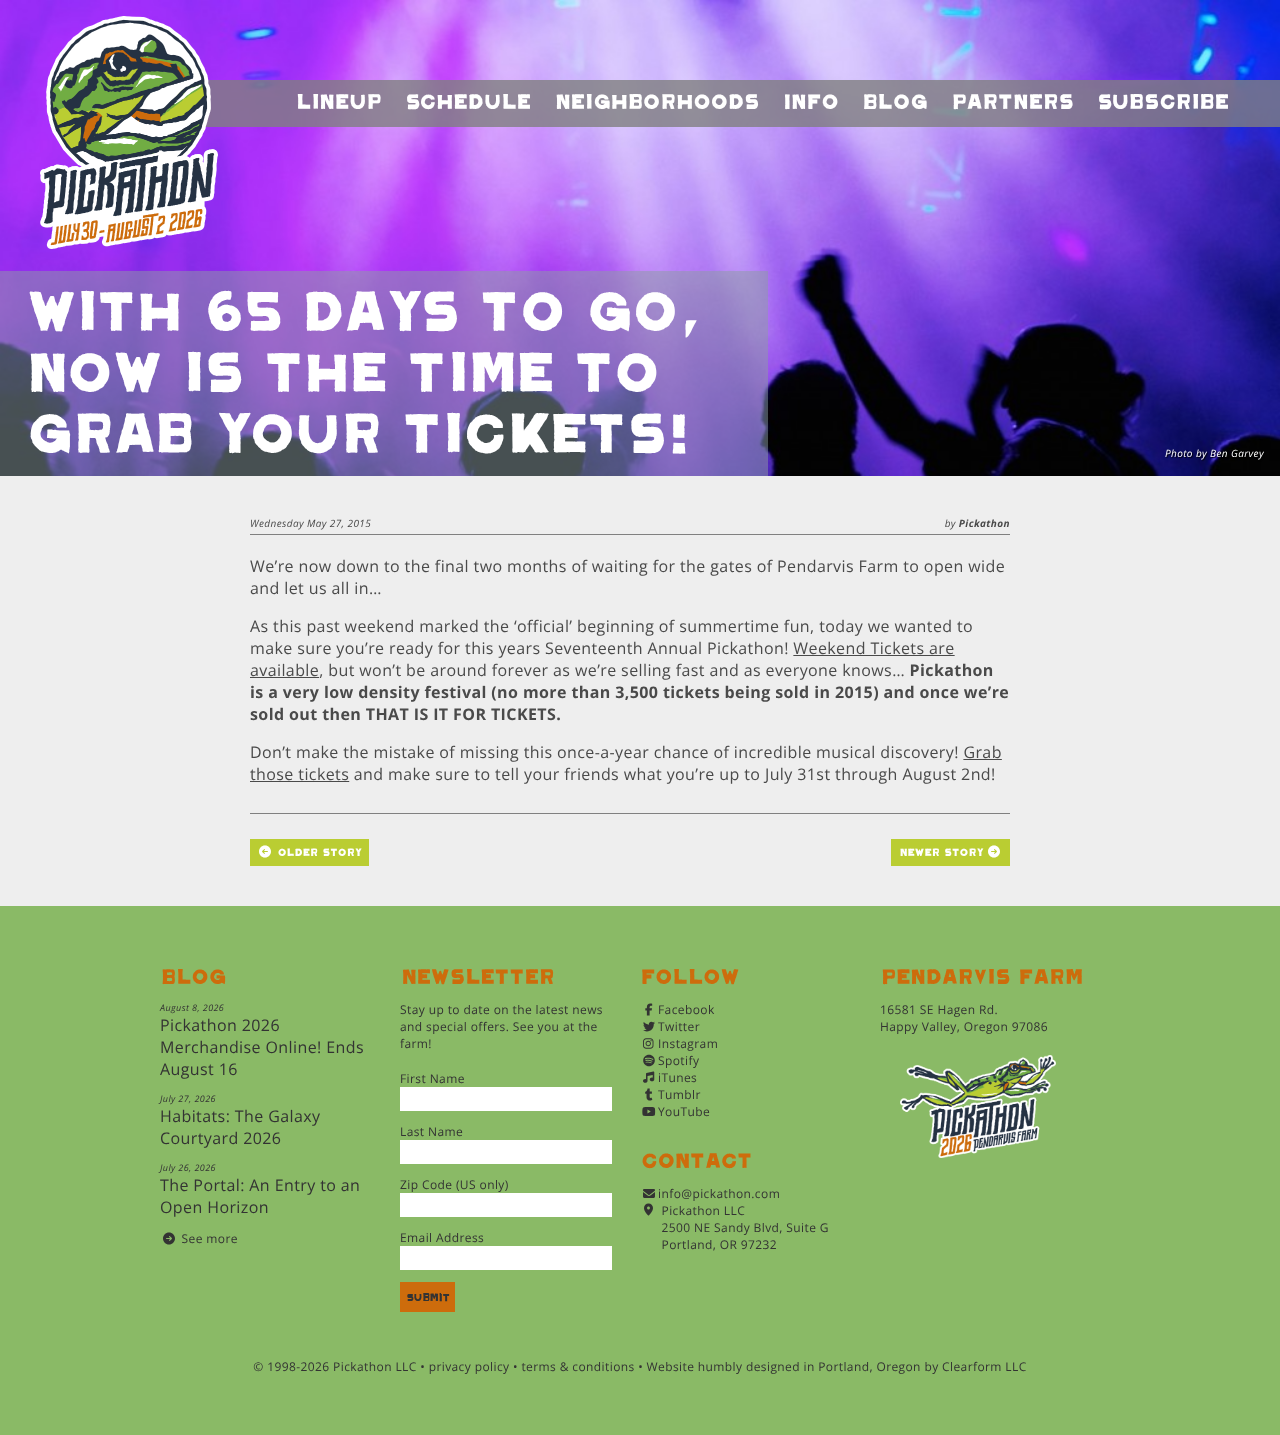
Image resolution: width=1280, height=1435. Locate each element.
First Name (432, 1078)
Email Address (442, 1237)
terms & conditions (577, 1366)
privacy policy (469, 1366)
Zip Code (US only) (454, 1184)
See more (210, 1238)
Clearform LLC (984, 1366)
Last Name (431, 1131)
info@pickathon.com (719, 1193)
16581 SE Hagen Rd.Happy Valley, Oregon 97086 (964, 1018)
